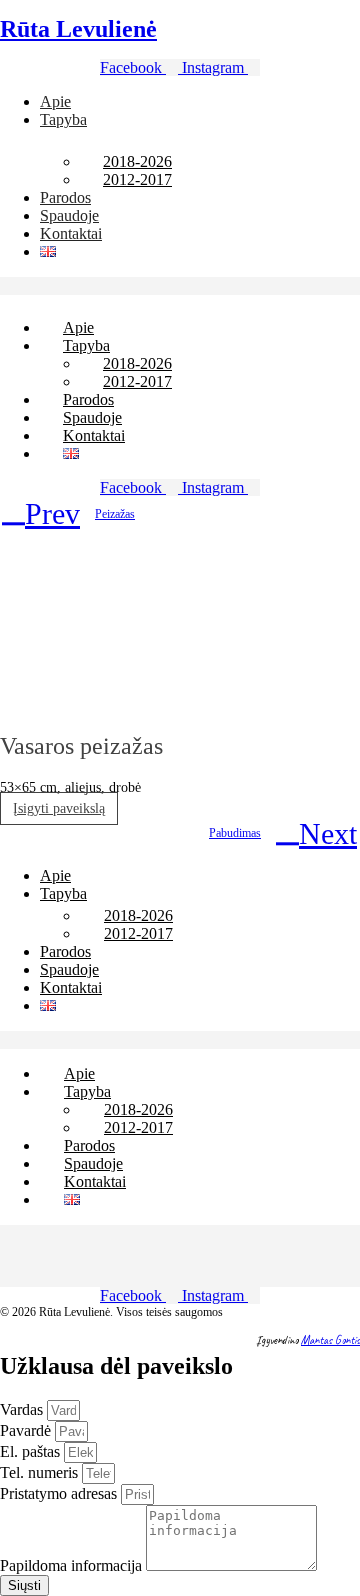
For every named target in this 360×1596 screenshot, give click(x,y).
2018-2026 (137, 161)
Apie (55, 101)
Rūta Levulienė (78, 29)
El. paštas (32, 1451)
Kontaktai (71, 233)
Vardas (23, 1409)
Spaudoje (69, 215)
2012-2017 (137, 179)
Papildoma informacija (73, 1565)
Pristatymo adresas (60, 1493)
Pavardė (27, 1430)
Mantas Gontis (330, 1340)
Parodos (65, 197)
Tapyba (63, 119)
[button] (180, 286)
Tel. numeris (41, 1472)
